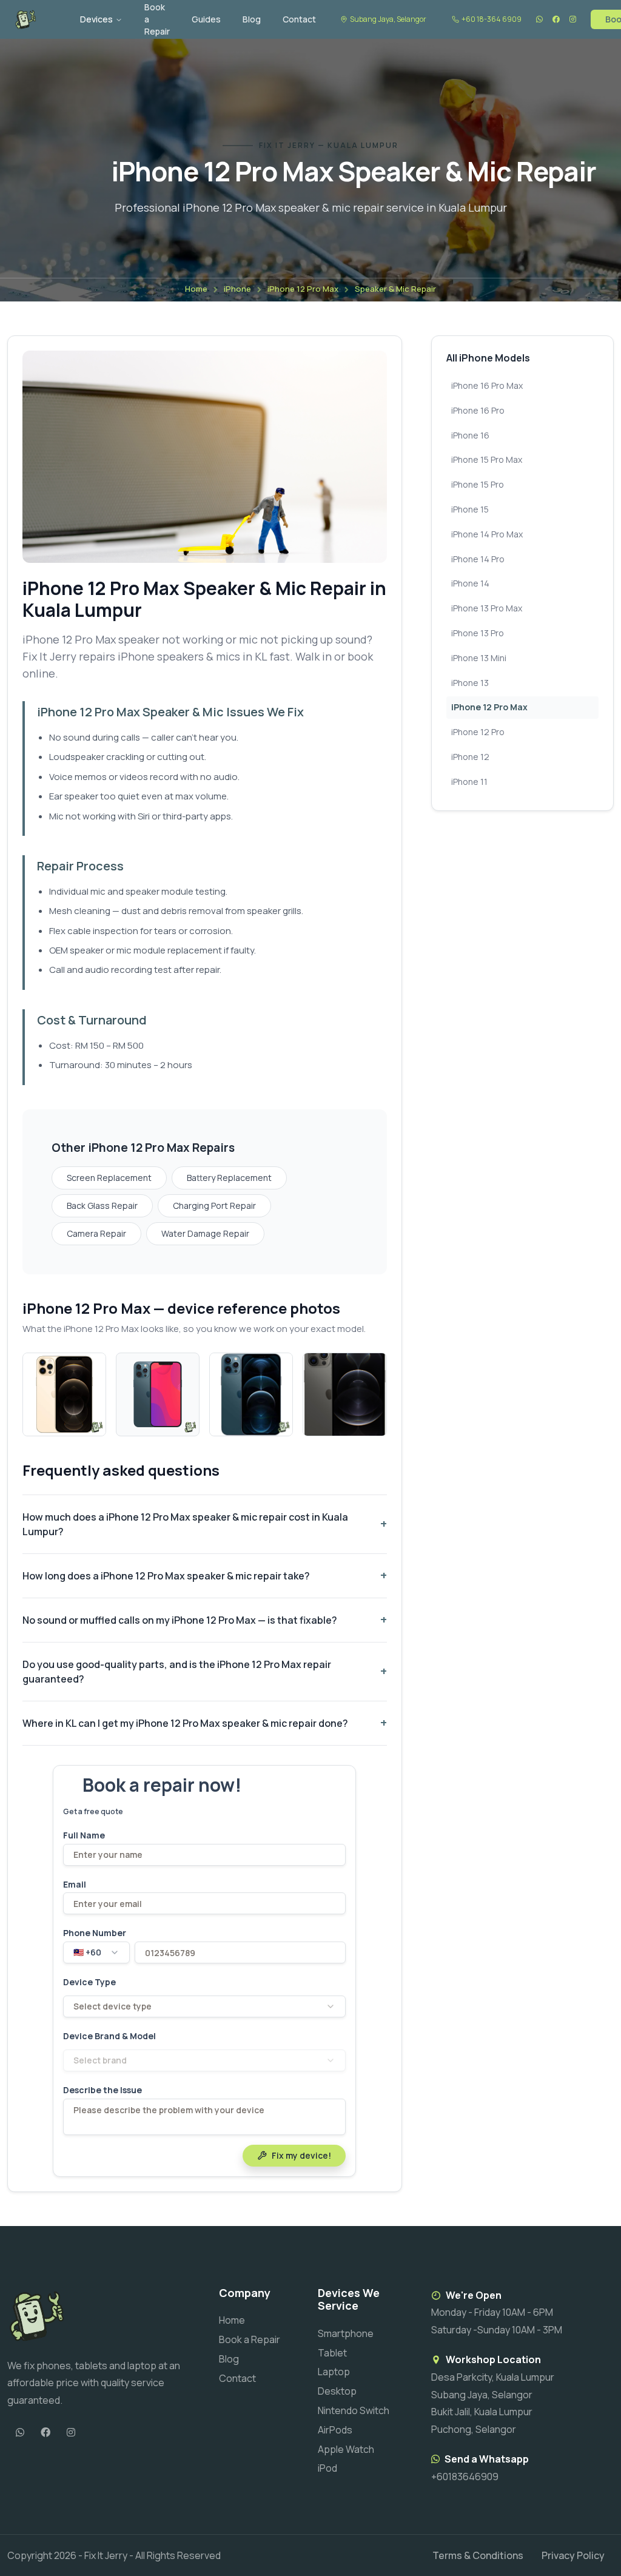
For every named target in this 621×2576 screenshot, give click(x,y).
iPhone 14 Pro (478, 559)
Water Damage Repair (205, 1233)
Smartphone (346, 2333)
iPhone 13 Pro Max (487, 608)
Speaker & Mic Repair (395, 289)
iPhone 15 (470, 509)
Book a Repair (250, 2339)
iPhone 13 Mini (479, 658)
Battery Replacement (229, 1178)
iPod (327, 2468)
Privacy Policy (573, 2555)
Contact (299, 19)
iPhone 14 (470, 583)
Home (196, 289)
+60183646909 (465, 2477)
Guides (206, 19)
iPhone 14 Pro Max (487, 534)
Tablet (332, 2353)
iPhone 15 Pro (478, 484)
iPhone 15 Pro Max (487, 459)
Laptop (334, 2372)
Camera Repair (96, 1233)
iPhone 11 (469, 782)
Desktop (337, 2391)
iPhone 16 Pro (478, 410)
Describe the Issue (102, 2090)
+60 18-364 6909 (492, 19)
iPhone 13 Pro (478, 633)
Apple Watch (346, 2449)
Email (75, 1885)
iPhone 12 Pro (478, 732)
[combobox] (96, 1952)
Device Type (89, 1982)
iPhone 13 (470, 683)
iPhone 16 (470, 435)
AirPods (335, 2430)
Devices (96, 19)
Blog (252, 19)
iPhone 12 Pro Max (303, 289)
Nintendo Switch (354, 2410)
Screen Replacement (109, 1178)
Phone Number (95, 1933)
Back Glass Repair (102, 1206)
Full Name (84, 1835)
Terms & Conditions (478, 2555)
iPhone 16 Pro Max (487, 385)
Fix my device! (301, 2155)
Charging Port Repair (214, 1206)
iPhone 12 (470, 757)
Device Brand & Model (109, 2036)
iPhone (237, 289)
